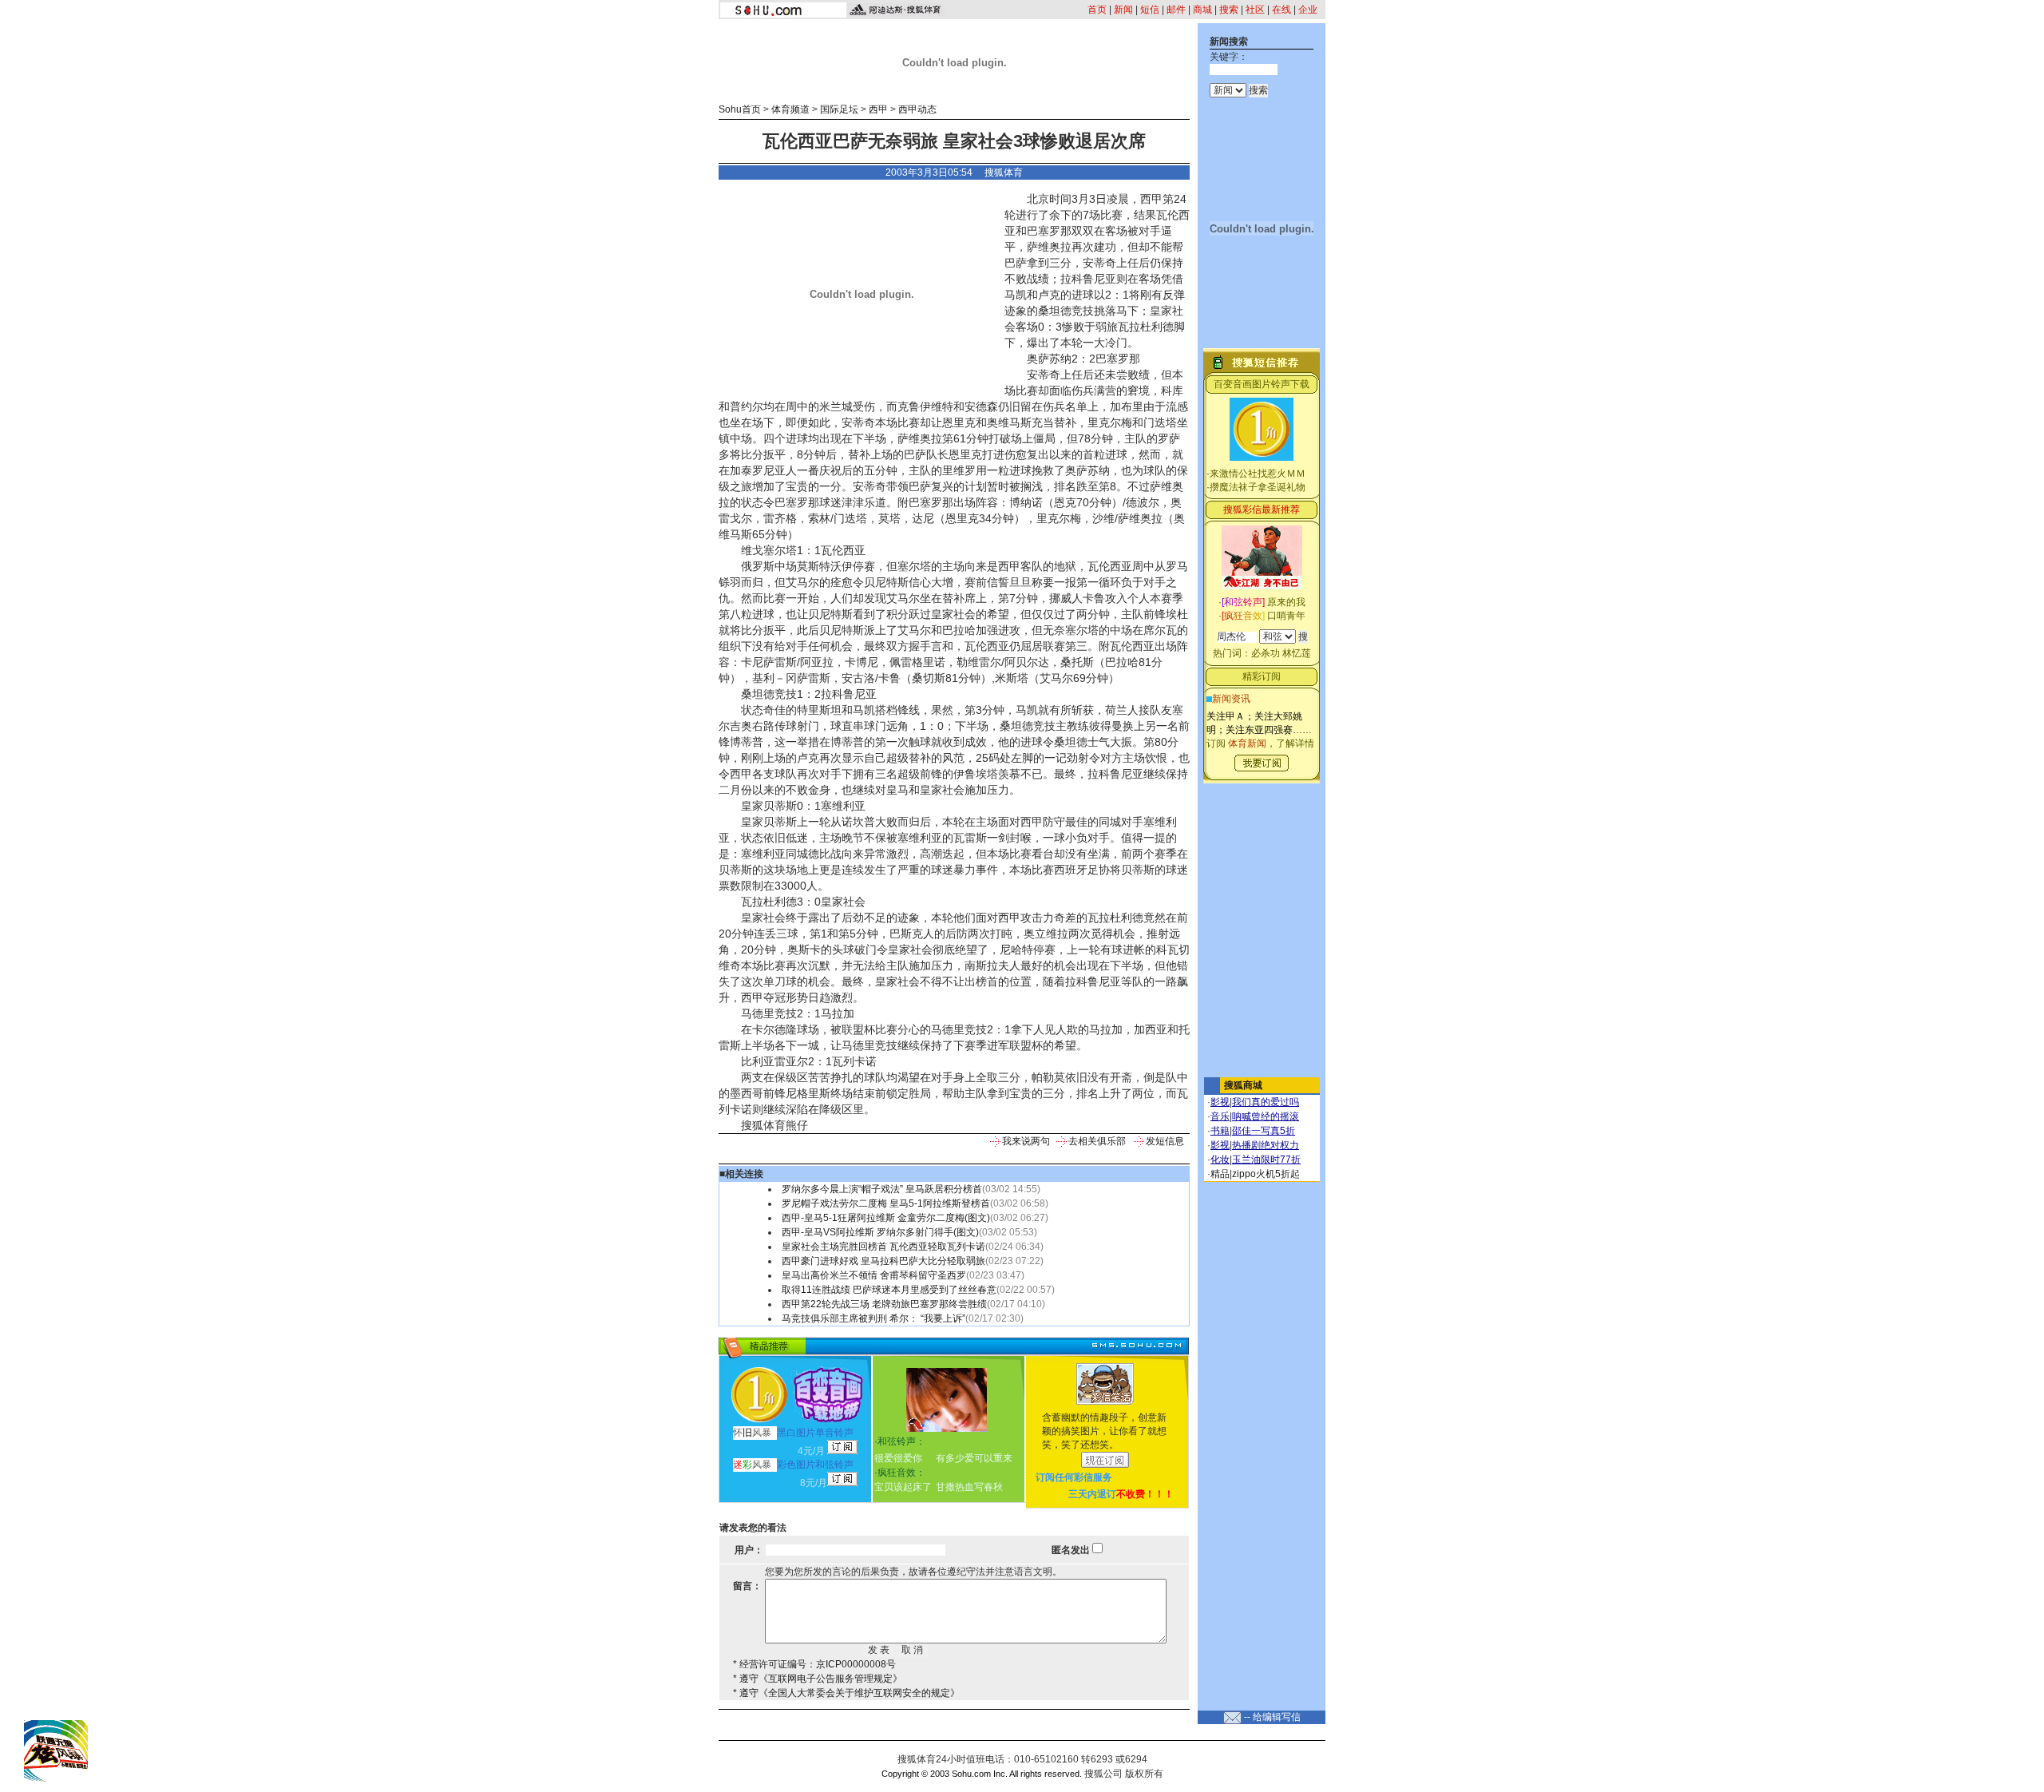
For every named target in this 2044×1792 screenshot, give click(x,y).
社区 (1255, 10)
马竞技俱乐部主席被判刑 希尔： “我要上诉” (873, 1318)
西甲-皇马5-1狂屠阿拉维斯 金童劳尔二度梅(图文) (886, 1218)
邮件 (1176, 10)
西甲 (878, 109)
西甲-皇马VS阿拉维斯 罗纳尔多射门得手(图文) (880, 1232)
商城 (1202, 10)
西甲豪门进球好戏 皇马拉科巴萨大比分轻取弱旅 (883, 1261)
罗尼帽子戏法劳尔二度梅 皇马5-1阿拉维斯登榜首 (886, 1203)
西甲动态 (917, 109)
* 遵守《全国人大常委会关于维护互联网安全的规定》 (846, 1693)
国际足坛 (839, 109)
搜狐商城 (1243, 1085)
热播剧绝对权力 (1266, 1145)
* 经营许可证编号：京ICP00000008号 (814, 1664)
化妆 (1220, 1160)
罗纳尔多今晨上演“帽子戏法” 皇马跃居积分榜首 (882, 1189)
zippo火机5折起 (1266, 1174)
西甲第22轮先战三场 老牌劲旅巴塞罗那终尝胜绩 (884, 1304)
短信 (1150, 10)
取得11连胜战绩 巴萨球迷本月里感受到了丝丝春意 (889, 1290)
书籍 (1220, 1131)
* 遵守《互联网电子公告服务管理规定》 (818, 1679)
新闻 (1123, 10)
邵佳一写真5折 (1264, 1131)
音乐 (1220, 1116)
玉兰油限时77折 (1266, 1160)
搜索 (1229, 10)
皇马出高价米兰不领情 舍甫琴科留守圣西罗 (874, 1275)
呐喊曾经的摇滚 (1266, 1116)
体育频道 (790, 109)
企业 (1308, 10)
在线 (1281, 10)
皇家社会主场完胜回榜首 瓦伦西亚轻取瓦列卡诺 (883, 1247)
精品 (1220, 1174)
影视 (1220, 1102)
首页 (1097, 10)
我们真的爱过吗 (1266, 1102)
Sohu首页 (740, 109)
